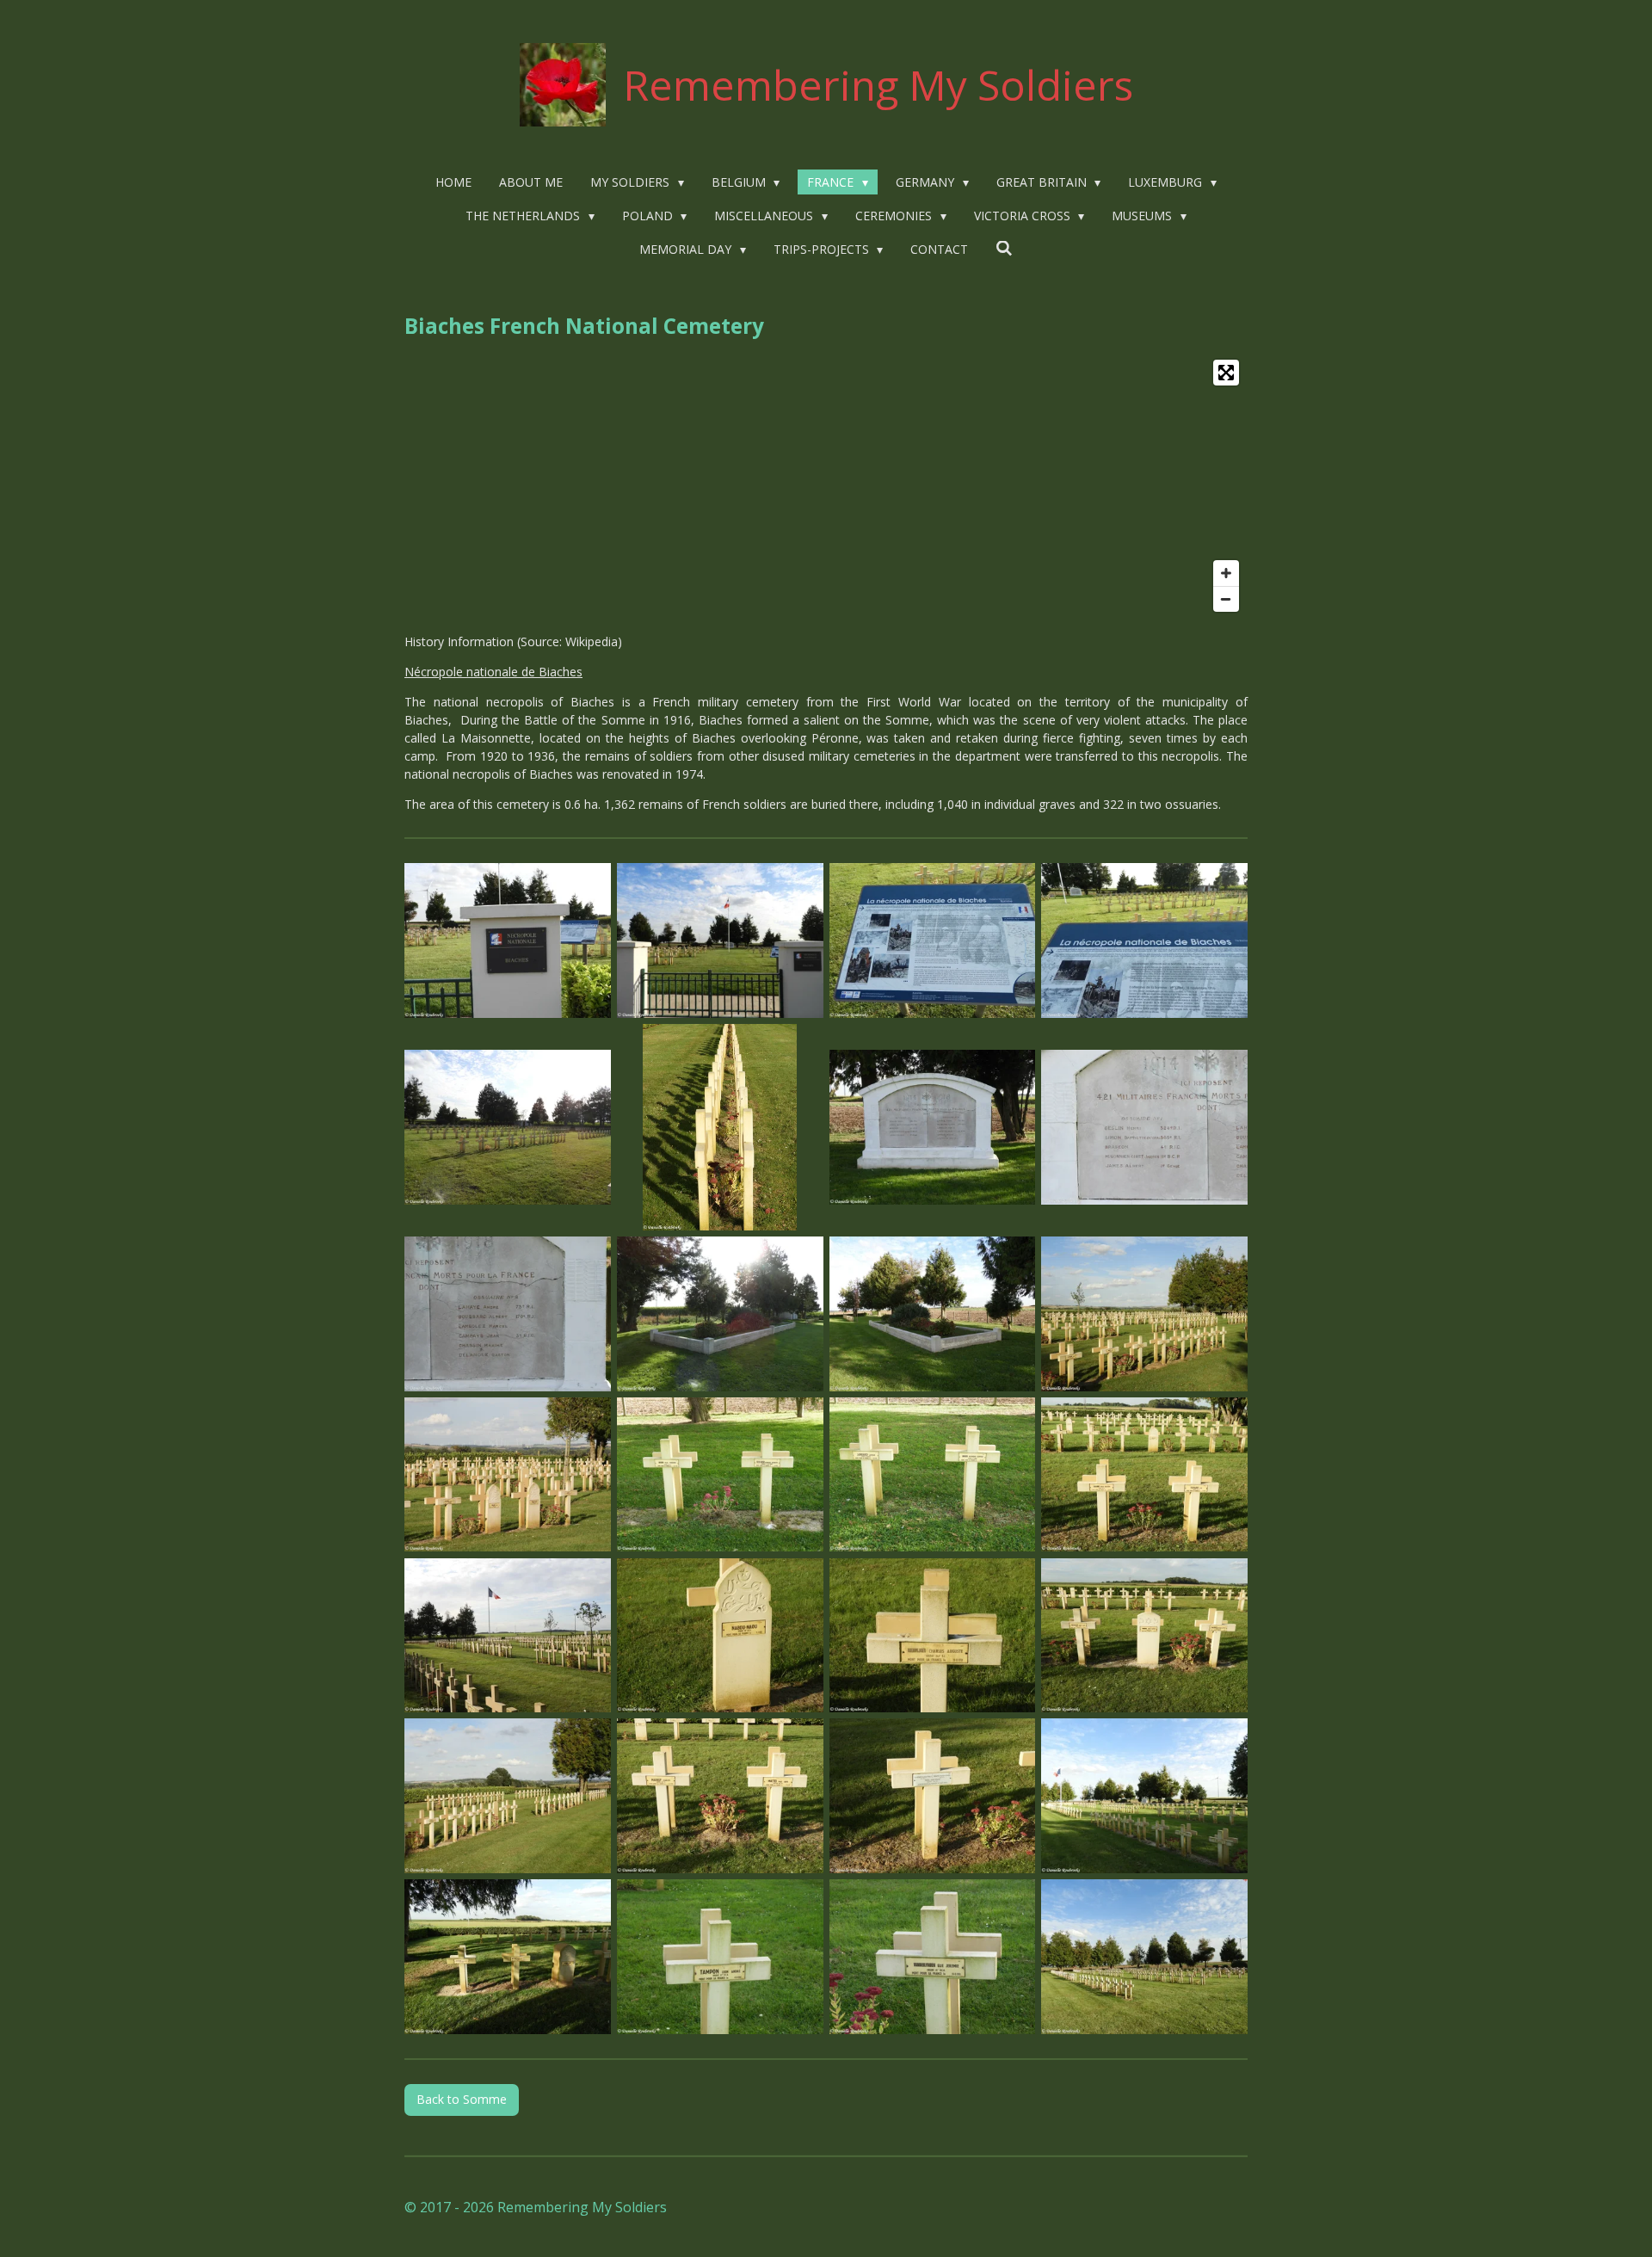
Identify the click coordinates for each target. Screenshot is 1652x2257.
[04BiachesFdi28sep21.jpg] (1145, 941)
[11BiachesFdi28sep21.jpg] (932, 1313)
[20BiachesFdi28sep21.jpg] (1145, 1635)
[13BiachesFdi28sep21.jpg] (508, 1474)
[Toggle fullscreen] (1226, 373)
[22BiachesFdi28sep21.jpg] (720, 1796)
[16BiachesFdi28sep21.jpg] (1145, 1474)
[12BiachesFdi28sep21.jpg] (1145, 1313)
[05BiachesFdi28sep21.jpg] (508, 1128)
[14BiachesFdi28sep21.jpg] (720, 1474)
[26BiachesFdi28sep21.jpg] (720, 1957)
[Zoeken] (1004, 248)
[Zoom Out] (1226, 599)
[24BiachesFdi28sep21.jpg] (1145, 1796)
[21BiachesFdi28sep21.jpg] (508, 1796)
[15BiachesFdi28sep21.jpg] (932, 1474)
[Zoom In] (1226, 573)
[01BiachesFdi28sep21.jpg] (508, 941)
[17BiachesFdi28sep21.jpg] (508, 1635)
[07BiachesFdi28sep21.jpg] (932, 1128)
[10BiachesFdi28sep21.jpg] (720, 1313)
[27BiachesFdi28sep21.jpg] (932, 1957)
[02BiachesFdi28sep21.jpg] (720, 941)
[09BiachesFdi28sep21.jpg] (508, 1313)
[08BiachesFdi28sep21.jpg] (1145, 1128)
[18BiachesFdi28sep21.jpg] (720, 1635)
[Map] (826, 486)
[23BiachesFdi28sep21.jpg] (932, 1796)
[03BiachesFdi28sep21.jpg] (932, 941)
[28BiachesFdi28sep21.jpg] (1145, 1957)
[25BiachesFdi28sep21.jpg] (508, 1957)
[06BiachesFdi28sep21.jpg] (720, 1128)
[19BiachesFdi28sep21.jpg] (932, 1635)
